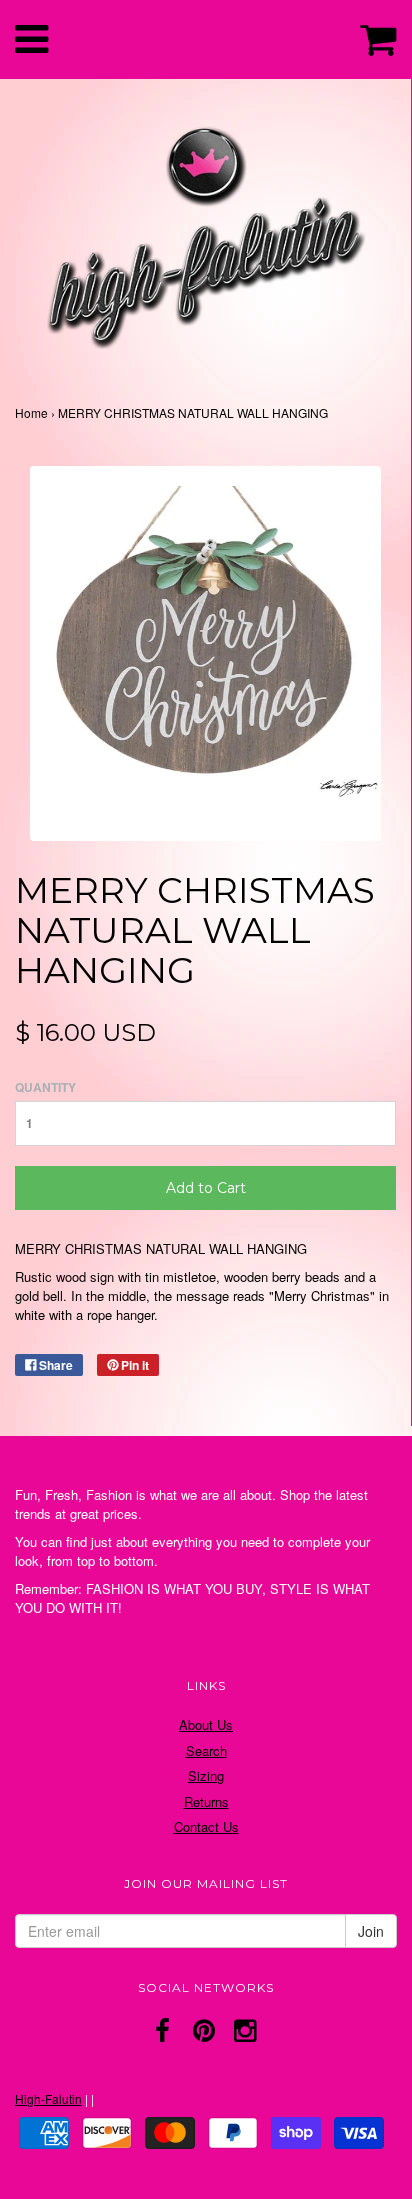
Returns (206, 1801)
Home (31, 412)
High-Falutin (48, 2098)
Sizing (206, 1775)
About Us (206, 1724)
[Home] (205, 232)
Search (206, 1750)
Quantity (45, 1087)
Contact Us (206, 1826)
